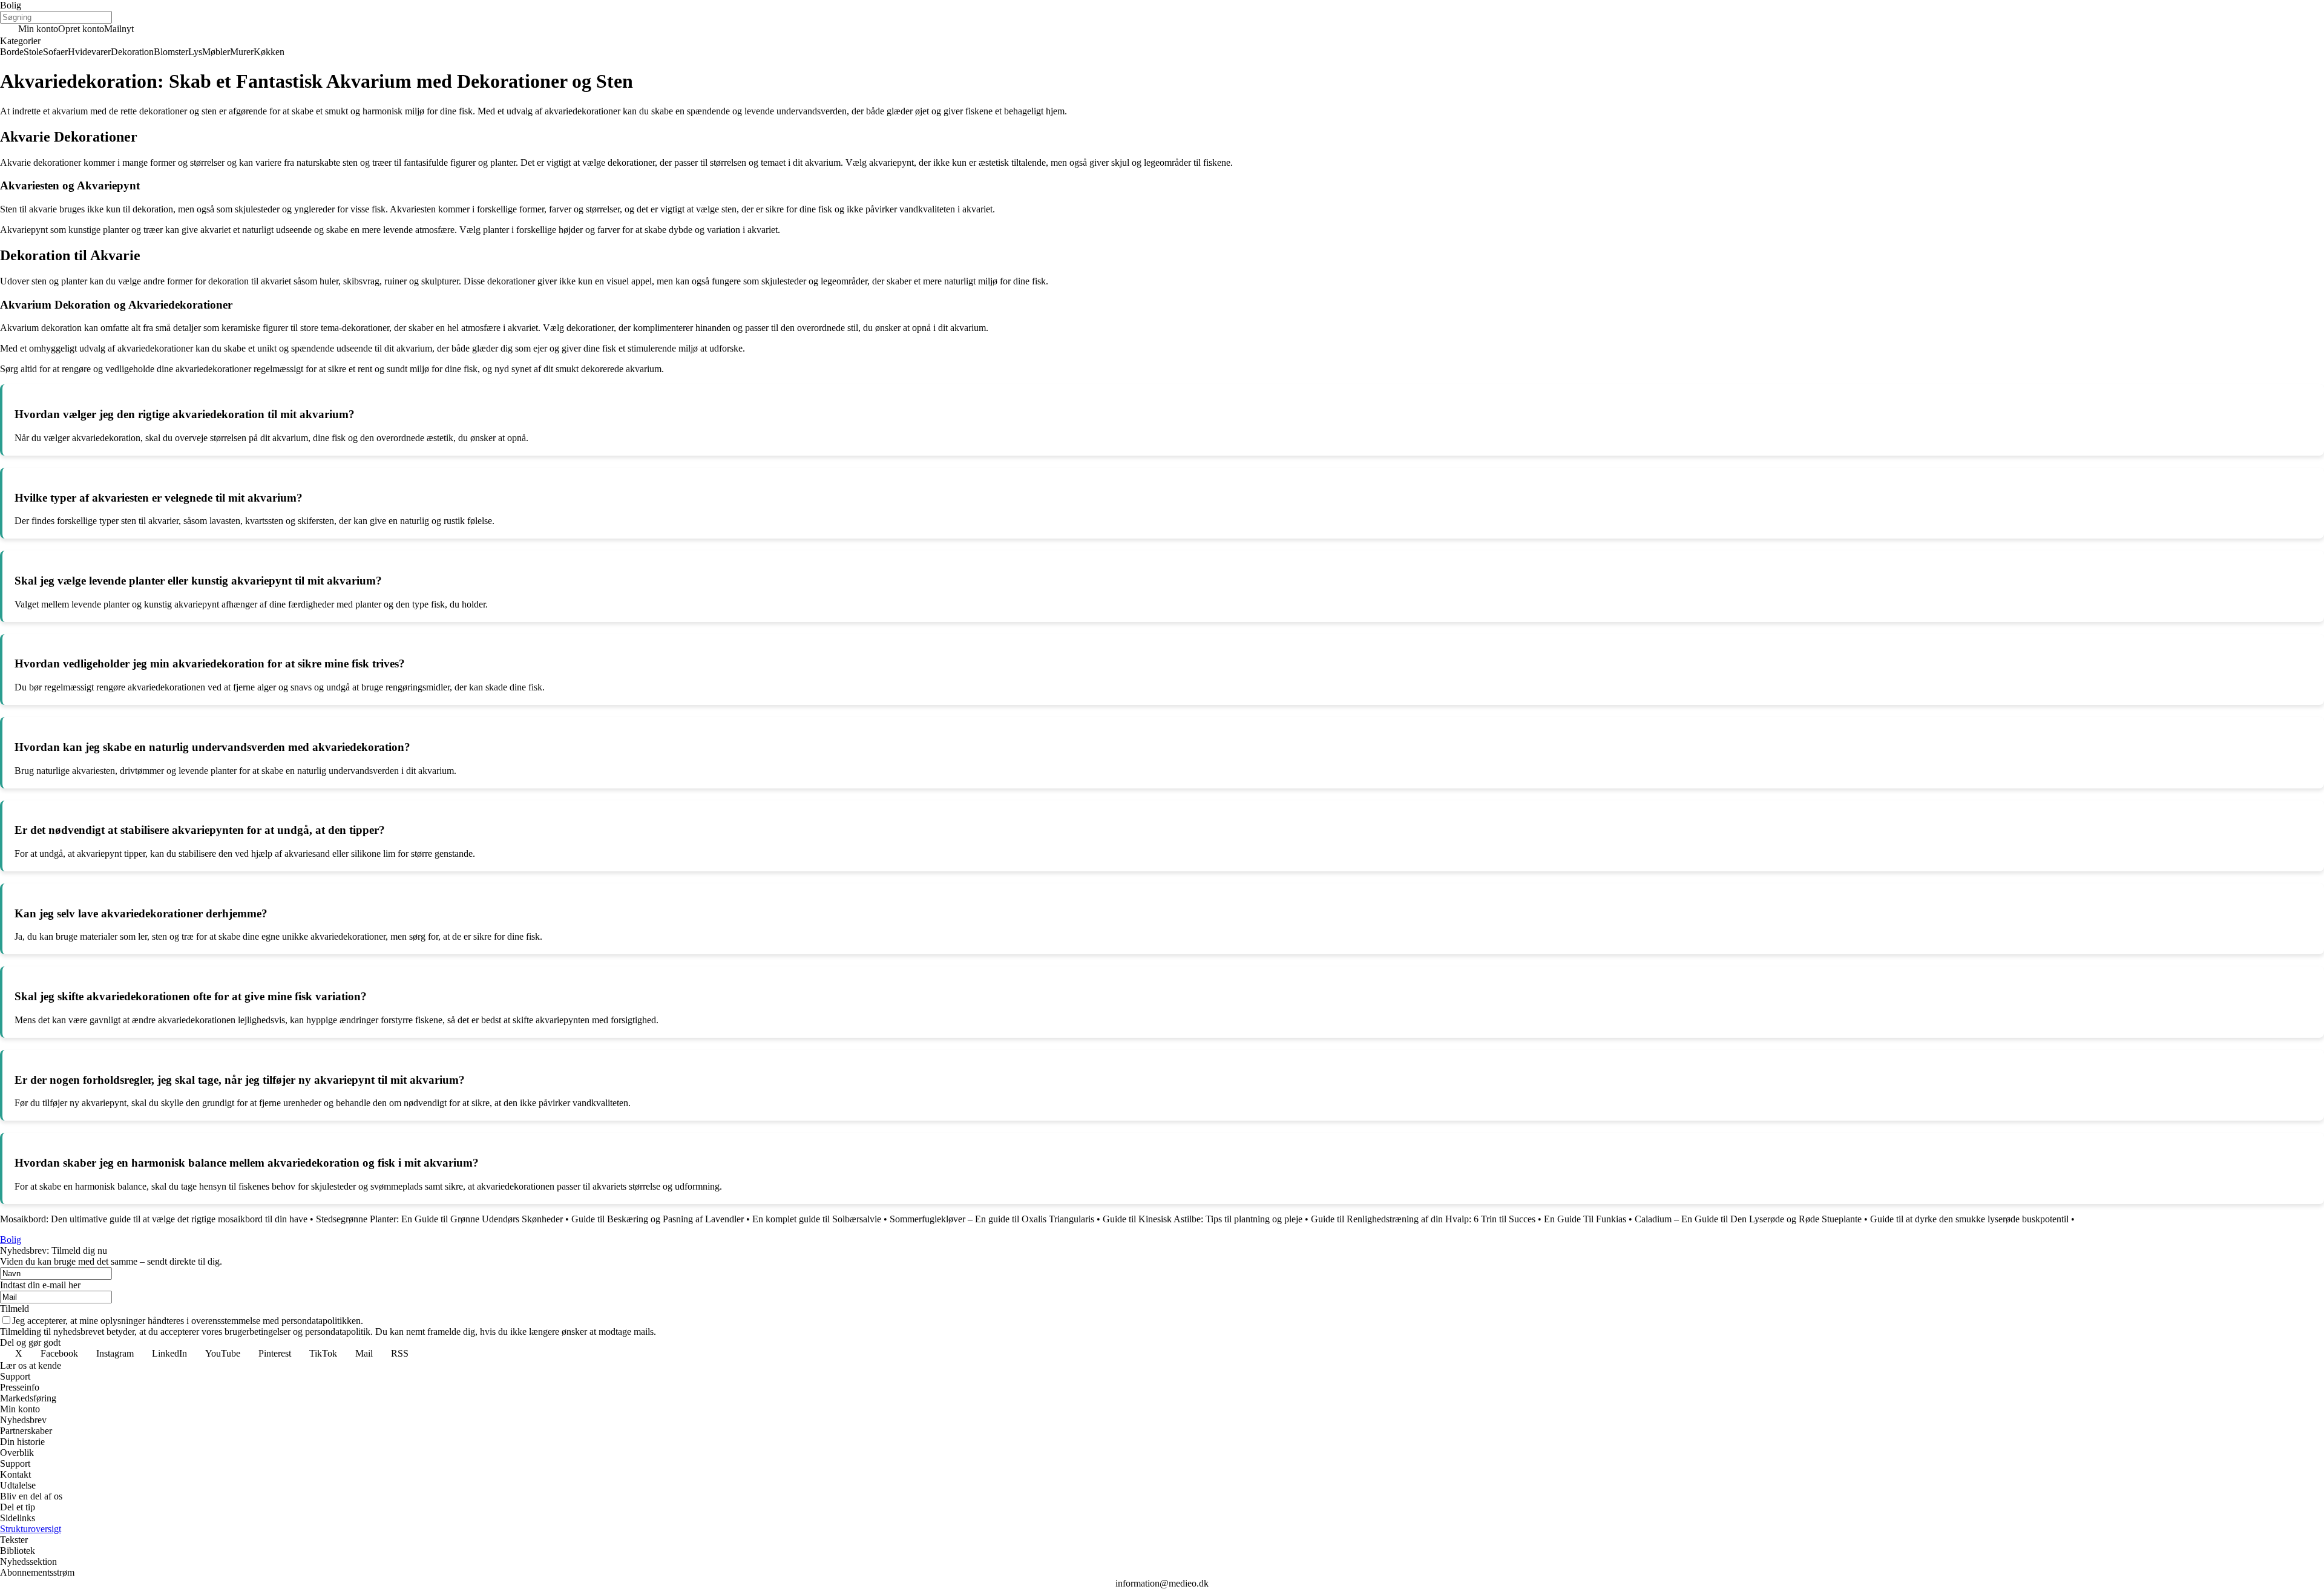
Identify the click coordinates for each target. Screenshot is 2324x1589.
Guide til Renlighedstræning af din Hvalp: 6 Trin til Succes (1423, 1219)
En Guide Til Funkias (1585, 1219)
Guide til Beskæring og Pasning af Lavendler (658, 1219)
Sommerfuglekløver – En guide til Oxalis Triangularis (992, 1219)
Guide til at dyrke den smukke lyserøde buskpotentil (1969, 1219)
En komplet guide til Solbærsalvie (817, 1219)
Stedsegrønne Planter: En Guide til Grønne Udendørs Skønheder (439, 1219)
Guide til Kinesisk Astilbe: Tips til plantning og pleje (1203, 1219)
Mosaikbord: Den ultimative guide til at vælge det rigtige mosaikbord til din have (154, 1219)
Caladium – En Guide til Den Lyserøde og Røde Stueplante (1748, 1219)
